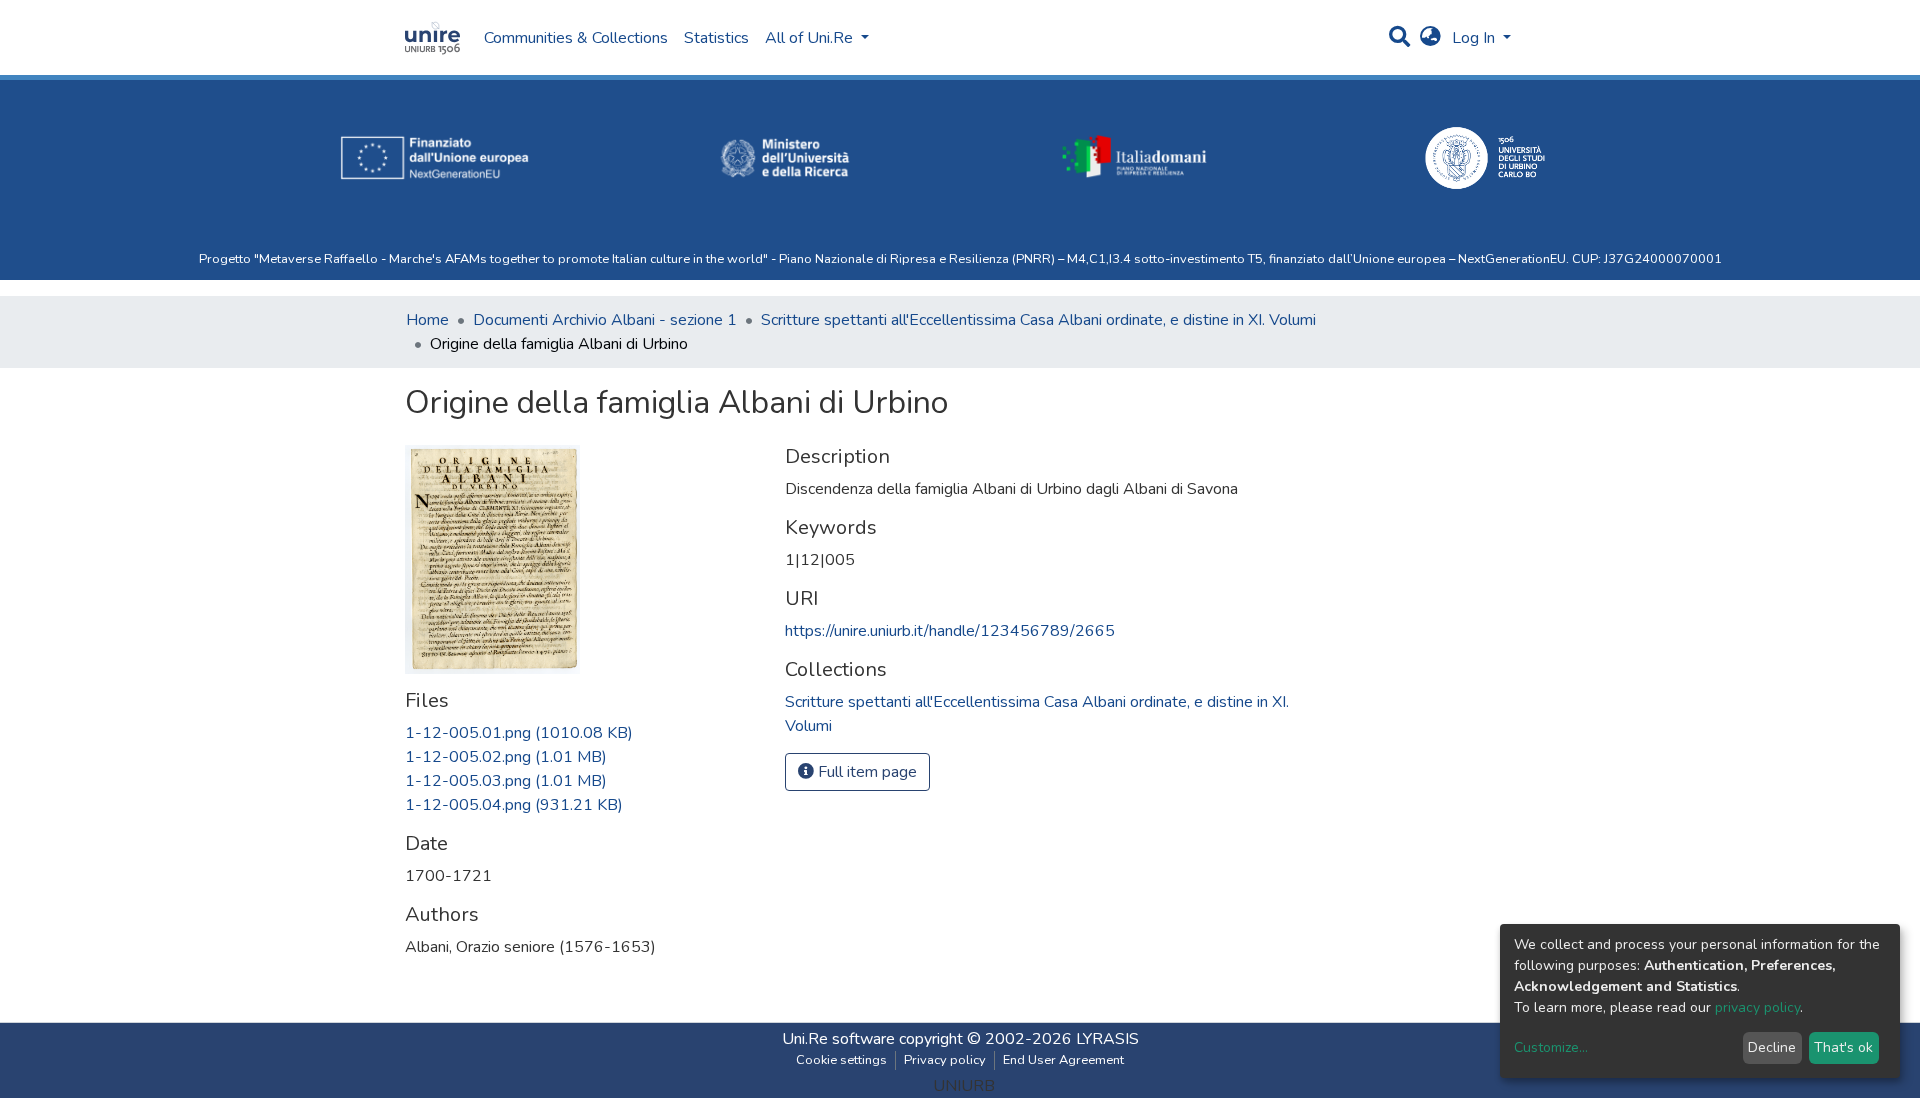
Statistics (716, 38)
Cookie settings (841, 1060)
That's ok (1843, 1047)
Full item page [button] (865, 772)
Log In (1475, 38)
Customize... (1551, 1047)
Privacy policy (945, 1060)
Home (427, 320)
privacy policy (1757, 1007)
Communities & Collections (576, 38)
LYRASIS (1107, 1039)
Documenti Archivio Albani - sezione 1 (605, 320)
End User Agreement (1063, 1060)
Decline (1772, 1047)
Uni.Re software (838, 1039)
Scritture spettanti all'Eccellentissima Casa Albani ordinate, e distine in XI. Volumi (1038, 320)
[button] (1430, 38)
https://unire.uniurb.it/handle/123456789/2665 (950, 631)
